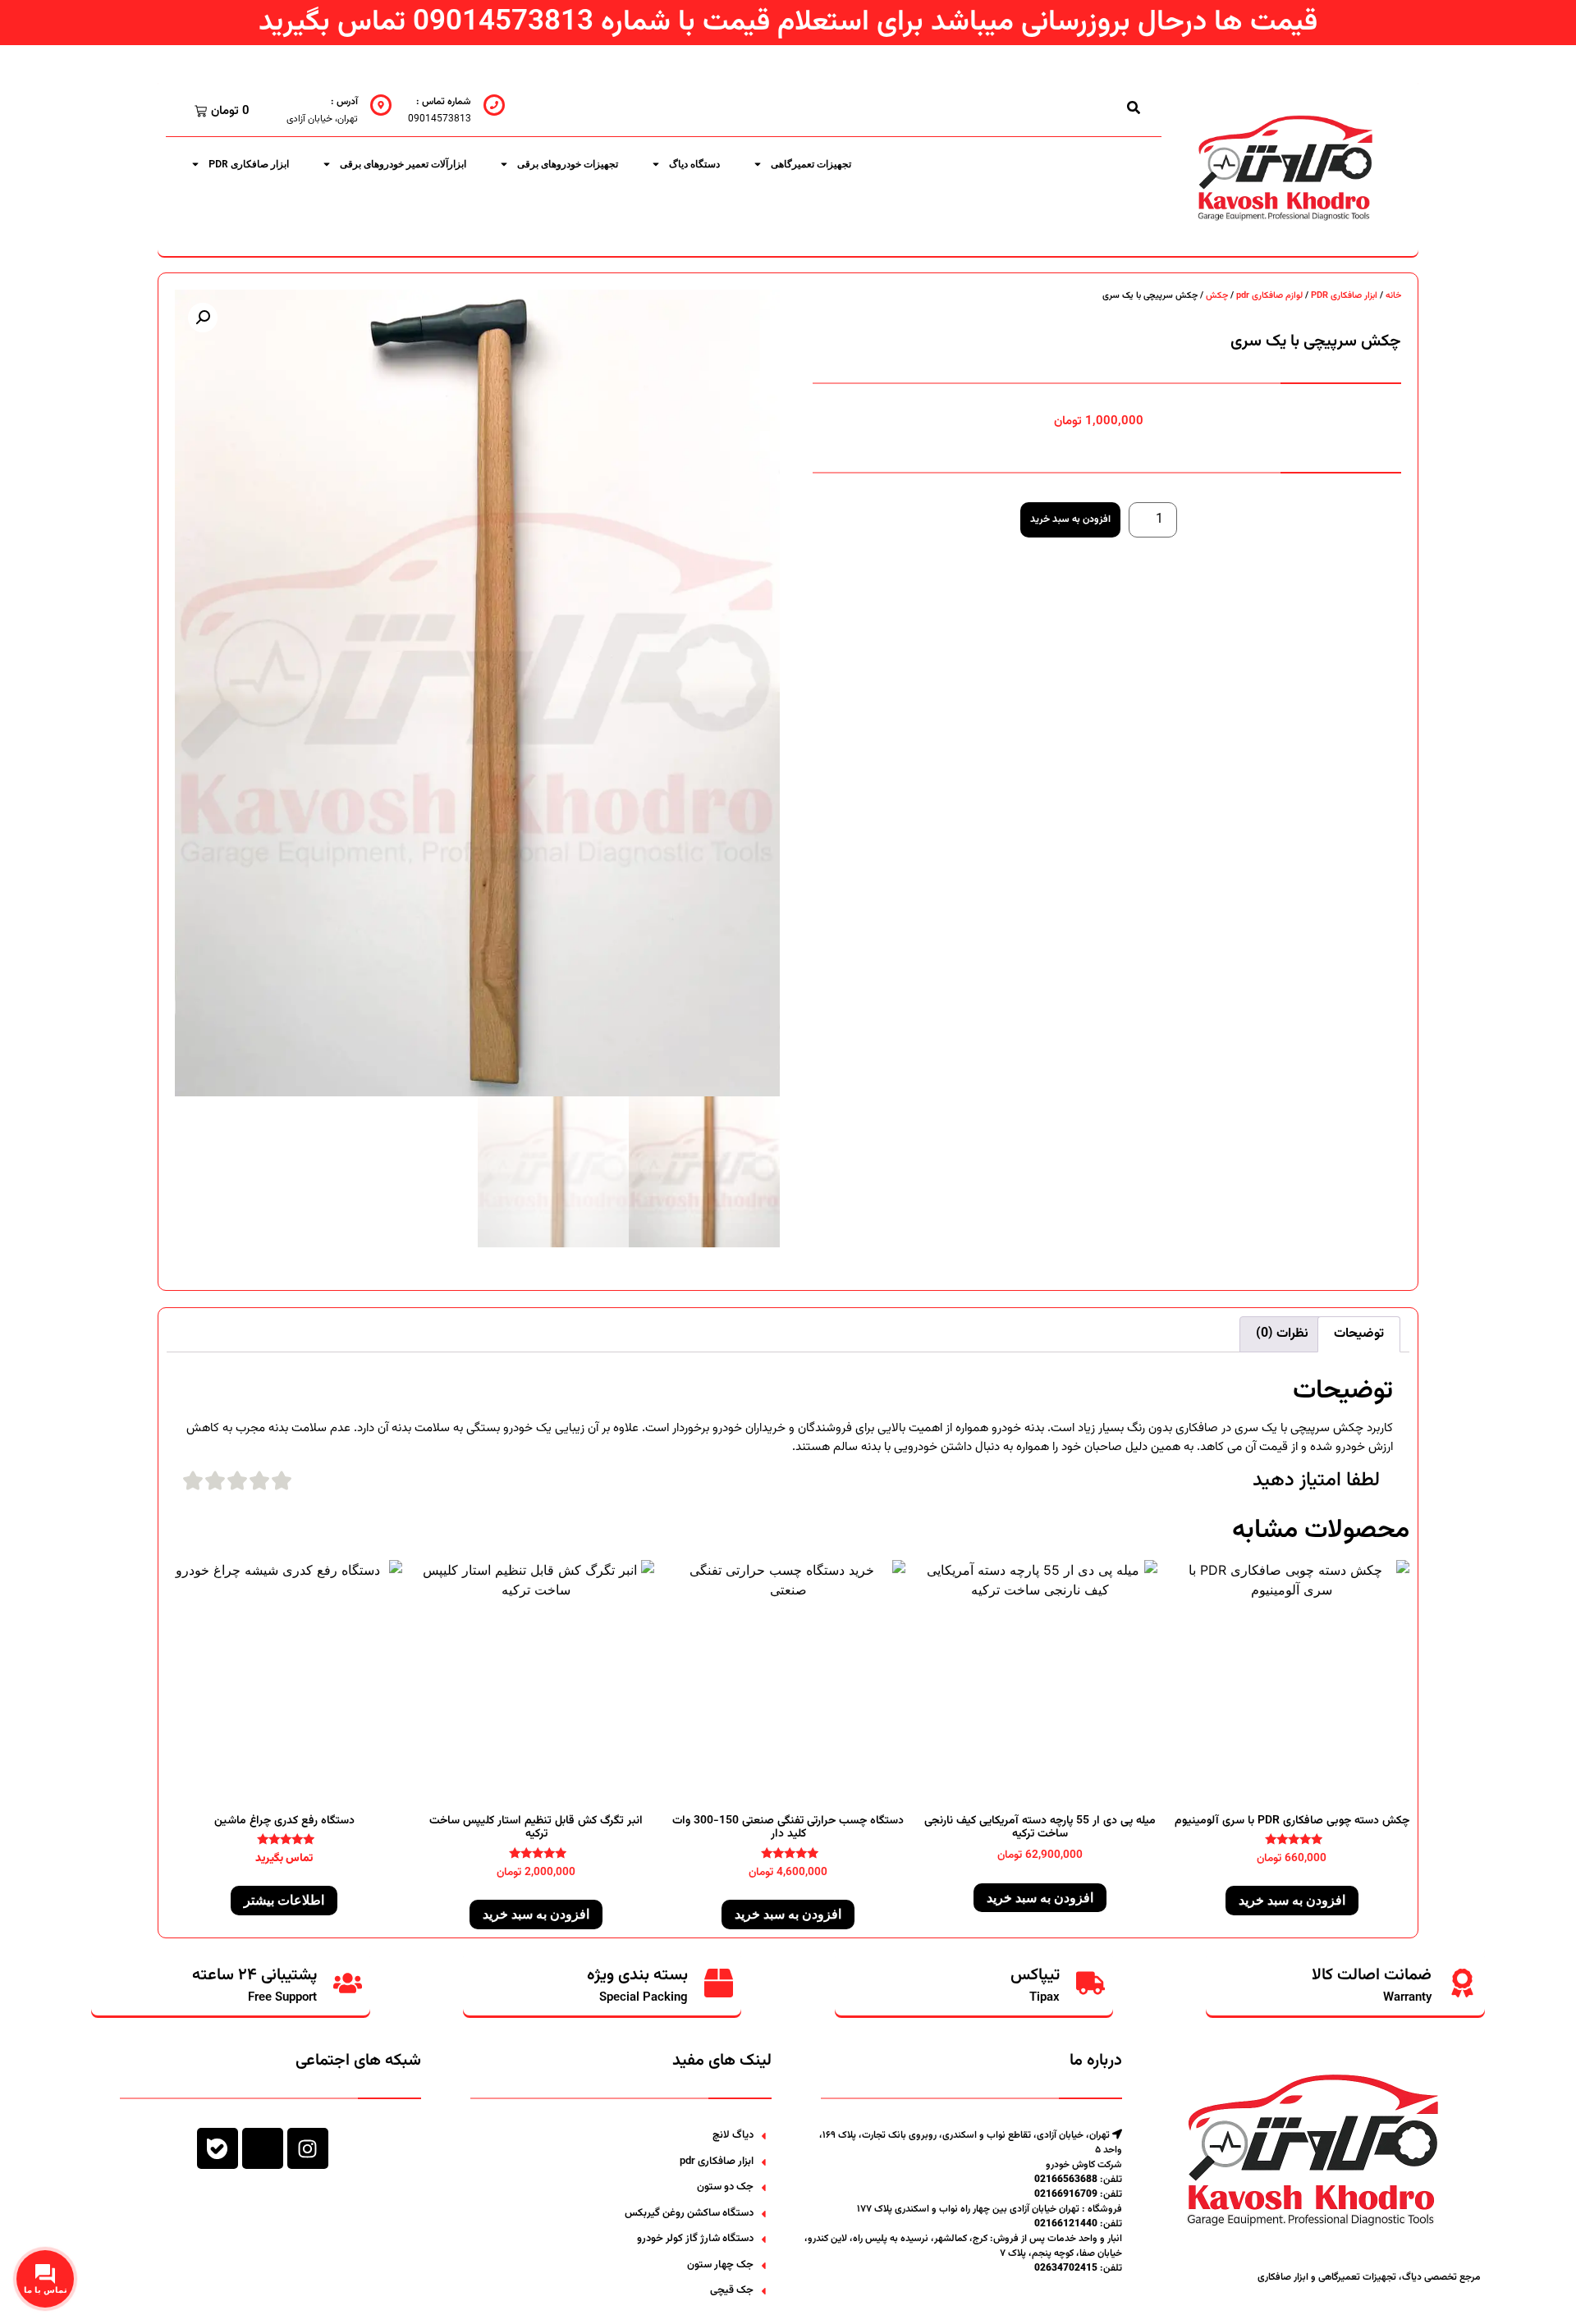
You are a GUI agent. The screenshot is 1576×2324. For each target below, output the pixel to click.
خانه (1393, 296)
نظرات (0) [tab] (1282, 1334)
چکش (1217, 296)
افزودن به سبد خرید (1070, 519)
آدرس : (344, 102)
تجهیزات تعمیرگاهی (811, 164)
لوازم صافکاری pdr (1269, 296)
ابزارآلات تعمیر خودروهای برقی (403, 164)
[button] (203, 318)
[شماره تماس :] (494, 105)
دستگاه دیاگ (694, 164)
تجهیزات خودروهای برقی (568, 164)
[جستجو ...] (1134, 108)
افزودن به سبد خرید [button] (1292, 1900)
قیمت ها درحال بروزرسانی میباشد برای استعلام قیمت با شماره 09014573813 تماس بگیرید (788, 23)
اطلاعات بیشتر (284, 1900)
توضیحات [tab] (1359, 1334)
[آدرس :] (381, 105)
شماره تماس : (444, 102)
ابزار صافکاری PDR (249, 164)
